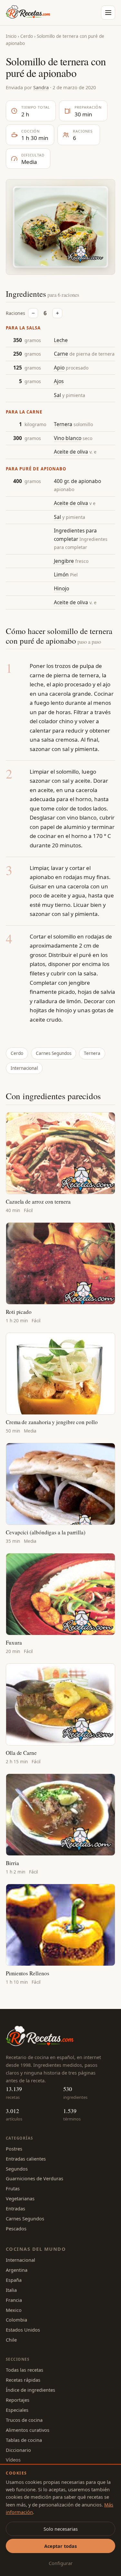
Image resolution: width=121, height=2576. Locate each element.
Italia (11, 2290)
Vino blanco (68, 438)
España (14, 2280)
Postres (14, 2149)
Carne (61, 354)
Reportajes (18, 2400)
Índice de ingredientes (30, 2390)
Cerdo (27, 36)
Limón (61, 574)
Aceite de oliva (71, 452)
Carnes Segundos (54, 1053)
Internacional (24, 1068)
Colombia (16, 2320)
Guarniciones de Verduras (35, 2178)
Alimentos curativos (28, 2430)
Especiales (17, 2410)
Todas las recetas (25, 2370)
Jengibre (64, 561)
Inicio (11, 36)
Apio (59, 368)
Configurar (61, 2563)
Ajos (59, 381)
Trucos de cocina (24, 2420)
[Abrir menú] (108, 13)
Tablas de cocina (24, 2440)
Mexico (14, 2310)
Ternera (63, 424)
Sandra (41, 87)
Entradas (15, 2208)
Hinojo (61, 588)
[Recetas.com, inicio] (28, 13)
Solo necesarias (61, 2529)
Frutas (13, 2188)
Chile (11, 2340)
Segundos (17, 2169)
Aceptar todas (60, 2546)
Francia (14, 2300)
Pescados (16, 2228)
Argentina (17, 2270)
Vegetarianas (20, 2198)
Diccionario (18, 2450)
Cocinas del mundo (36, 2249)
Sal (57, 395)
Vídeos (13, 2460)
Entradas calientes (26, 2159)
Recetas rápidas (23, 2380)
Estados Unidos (23, 2330)
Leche (61, 340)
